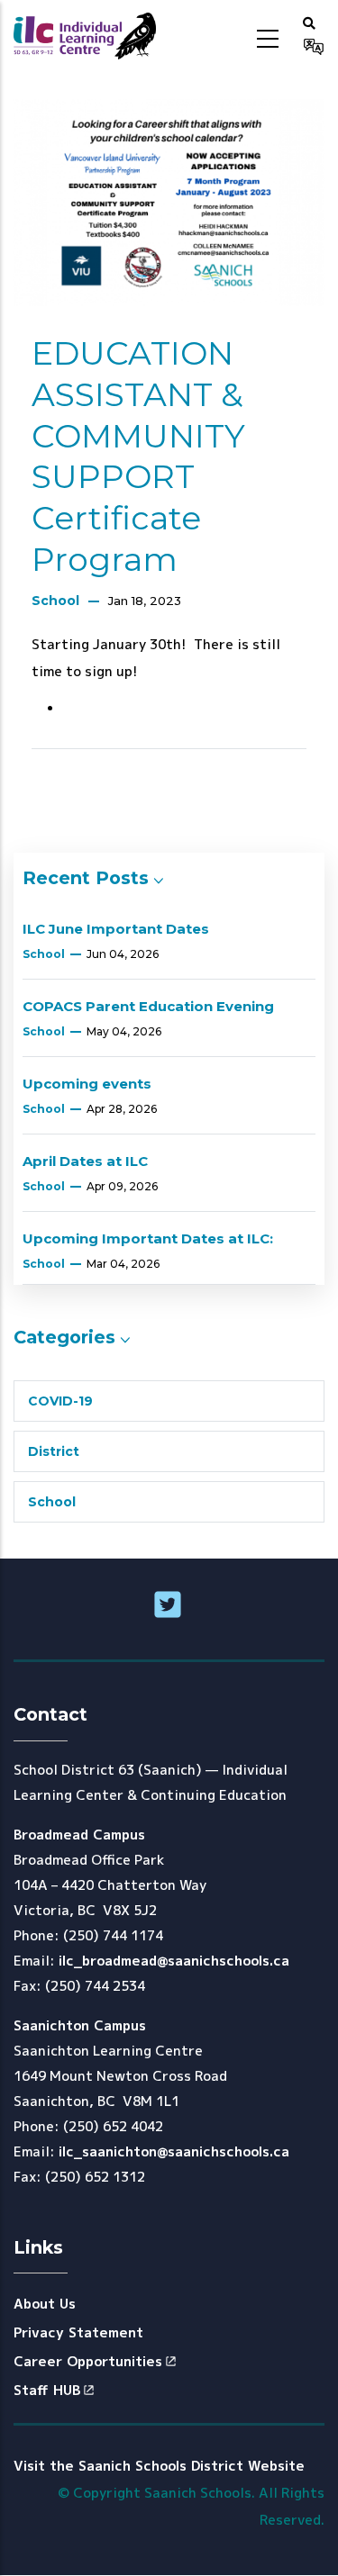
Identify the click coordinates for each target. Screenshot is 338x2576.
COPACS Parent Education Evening (148, 1006)
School (55, 601)
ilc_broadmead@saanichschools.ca (174, 1961)
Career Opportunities (88, 2361)
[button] (309, 23)
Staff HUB (47, 2390)
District (54, 1451)
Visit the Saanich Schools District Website (159, 2466)
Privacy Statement (78, 2332)
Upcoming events (87, 1084)
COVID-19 (60, 1401)
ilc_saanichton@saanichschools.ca (174, 2151)
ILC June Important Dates (116, 929)
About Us (45, 2304)
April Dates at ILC (85, 1161)
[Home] (85, 36)
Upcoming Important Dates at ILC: (148, 1238)
